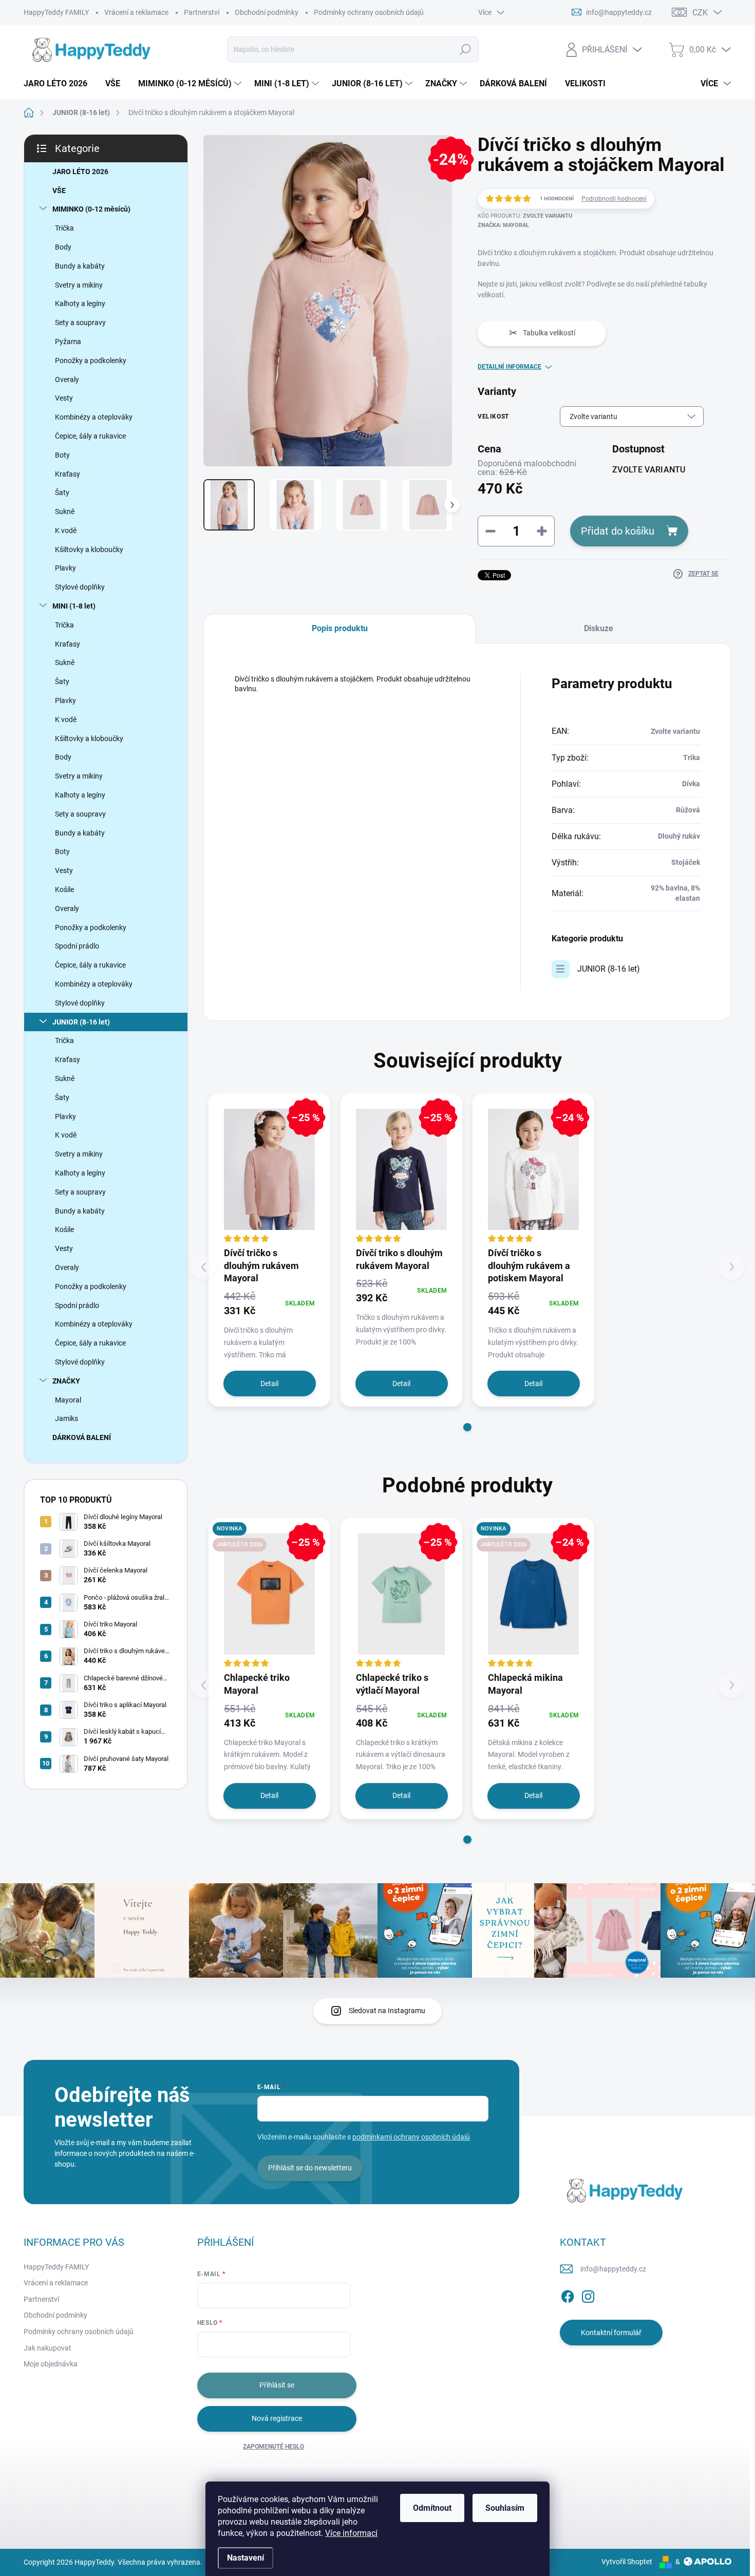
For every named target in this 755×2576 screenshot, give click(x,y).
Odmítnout (432, 2508)
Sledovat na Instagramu (387, 2011)
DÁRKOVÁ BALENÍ (82, 1437)
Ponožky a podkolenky (91, 361)
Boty (62, 455)
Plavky (65, 568)
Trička (64, 228)
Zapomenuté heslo (273, 2447)
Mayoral (68, 1400)
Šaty (62, 493)
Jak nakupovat (48, 2348)
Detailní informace (509, 367)
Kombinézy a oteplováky (94, 417)
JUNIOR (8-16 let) (81, 1022)
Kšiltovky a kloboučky (89, 550)
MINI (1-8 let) (74, 606)
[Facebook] (568, 2295)
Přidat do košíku (618, 531)
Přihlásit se (277, 2385)
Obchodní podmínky (267, 12)
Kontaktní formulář (611, 2333)
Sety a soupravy (80, 323)
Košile (64, 889)
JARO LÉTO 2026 (80, 172)
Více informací (351, 2533)
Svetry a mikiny (79, 285)
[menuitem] (59, 84)
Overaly (67, 380)
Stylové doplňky (80, 587)
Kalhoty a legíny (80, 304)
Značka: (503, 225)
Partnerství (202, 12)
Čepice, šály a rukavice (90, 436)
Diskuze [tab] (599, 628)
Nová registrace (277, 2418)
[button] (467, 1427)
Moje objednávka (51, 2364)
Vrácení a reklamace (136, 12)
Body (63, 247)
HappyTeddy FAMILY (56, 12)
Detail (269, 1384)
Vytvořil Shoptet (627, 2562)
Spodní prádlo (77, 946)
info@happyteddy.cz (613, 2269)
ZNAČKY (66, 1381)
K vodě (66, 531)
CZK (700, 13)
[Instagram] (588, 2295)
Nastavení (246, 2558)
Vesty (64, 398)
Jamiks (67, 1418)
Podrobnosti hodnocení (614, 199)
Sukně (65, 512)
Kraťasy (68, 474)
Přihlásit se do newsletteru (310, 2168)
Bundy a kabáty (80, 266)
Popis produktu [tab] (340, 628)
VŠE (59, 191)
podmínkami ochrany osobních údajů (411, 2137)
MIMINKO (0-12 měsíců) (91, 209)
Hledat (465, 49)
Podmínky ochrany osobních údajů (369, 12)
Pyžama (68, 342)
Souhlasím (505, 2508)
